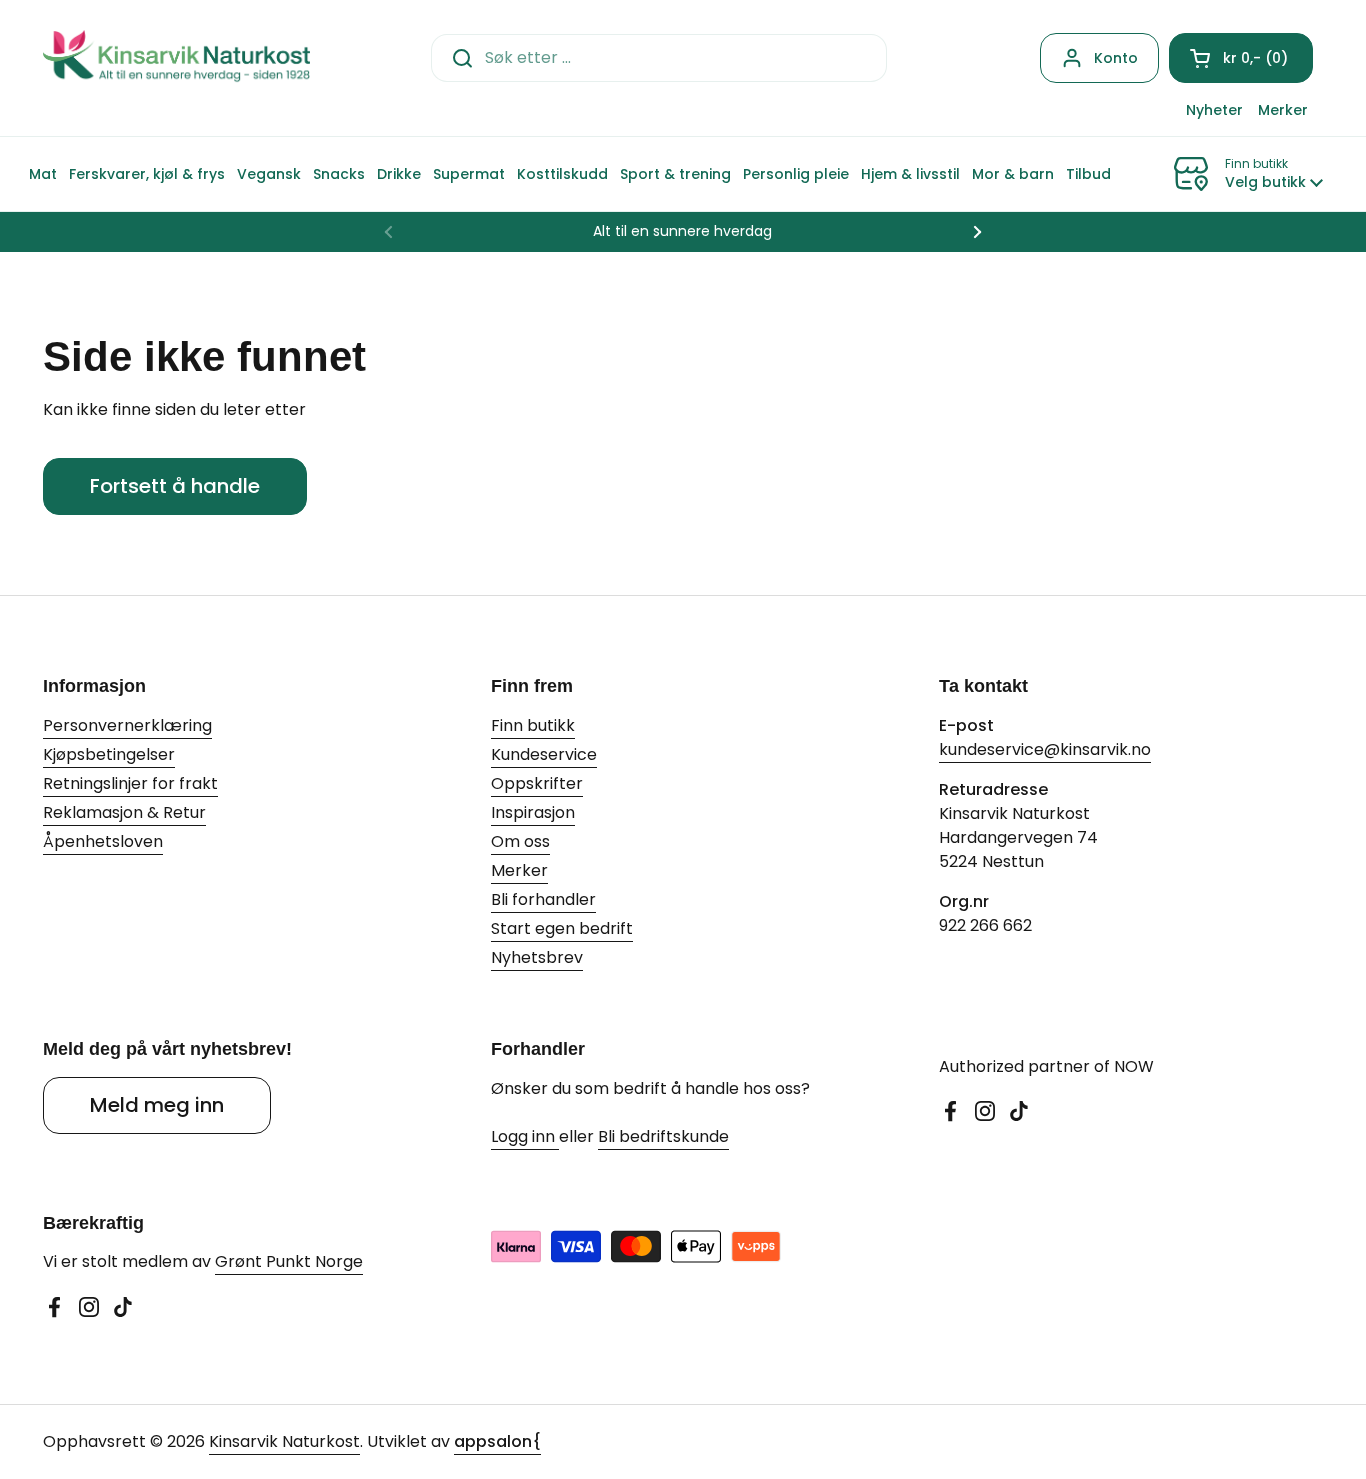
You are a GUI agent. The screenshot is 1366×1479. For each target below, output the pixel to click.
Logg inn (525, 1136)
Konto (1116, 58)
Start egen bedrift (562, 928)
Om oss (520, 841)
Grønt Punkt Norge (289, 1261)
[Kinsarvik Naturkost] (176, 57)
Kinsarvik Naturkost (284, 1441)
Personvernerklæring (127, 725)
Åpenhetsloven (103, 841)
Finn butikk (533, 725)
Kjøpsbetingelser (109, 754)
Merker (519, 870)
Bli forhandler (543, 899)
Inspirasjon (533, 812)
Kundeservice (544, 754)
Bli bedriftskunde (663, 1136)
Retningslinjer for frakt (130, 783)
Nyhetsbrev (537, 957)
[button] (1241, 58)
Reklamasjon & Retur (124, 812)
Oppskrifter (537, 783)
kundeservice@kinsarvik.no (1045, 749)
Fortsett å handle (175, 486)
